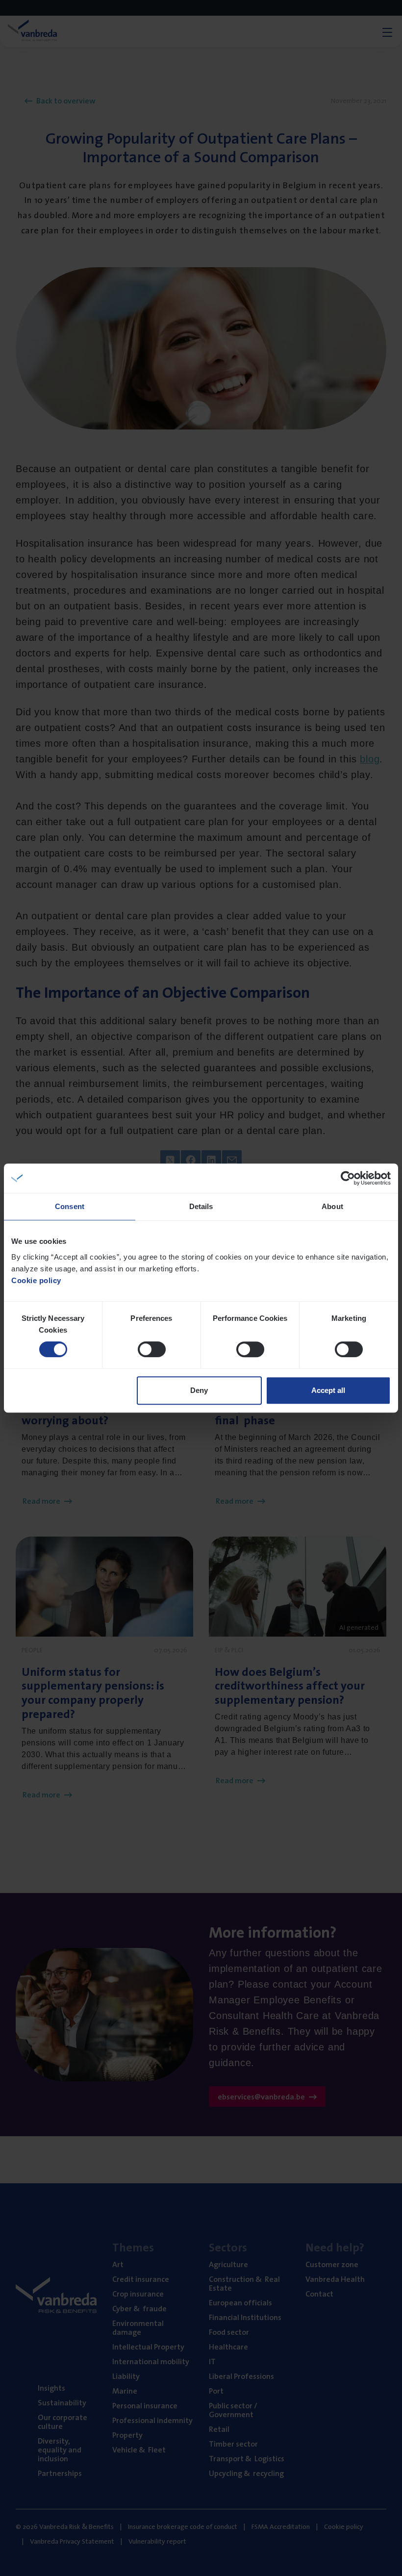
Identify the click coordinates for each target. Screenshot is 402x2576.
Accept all (328, 1390)
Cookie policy (36, 1280)
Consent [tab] (70, 1206)
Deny (199, 1390)
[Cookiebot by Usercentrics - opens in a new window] (348, 1178)
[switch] (152, 1349)
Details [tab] (201, 1206)
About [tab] (332, 1206)
